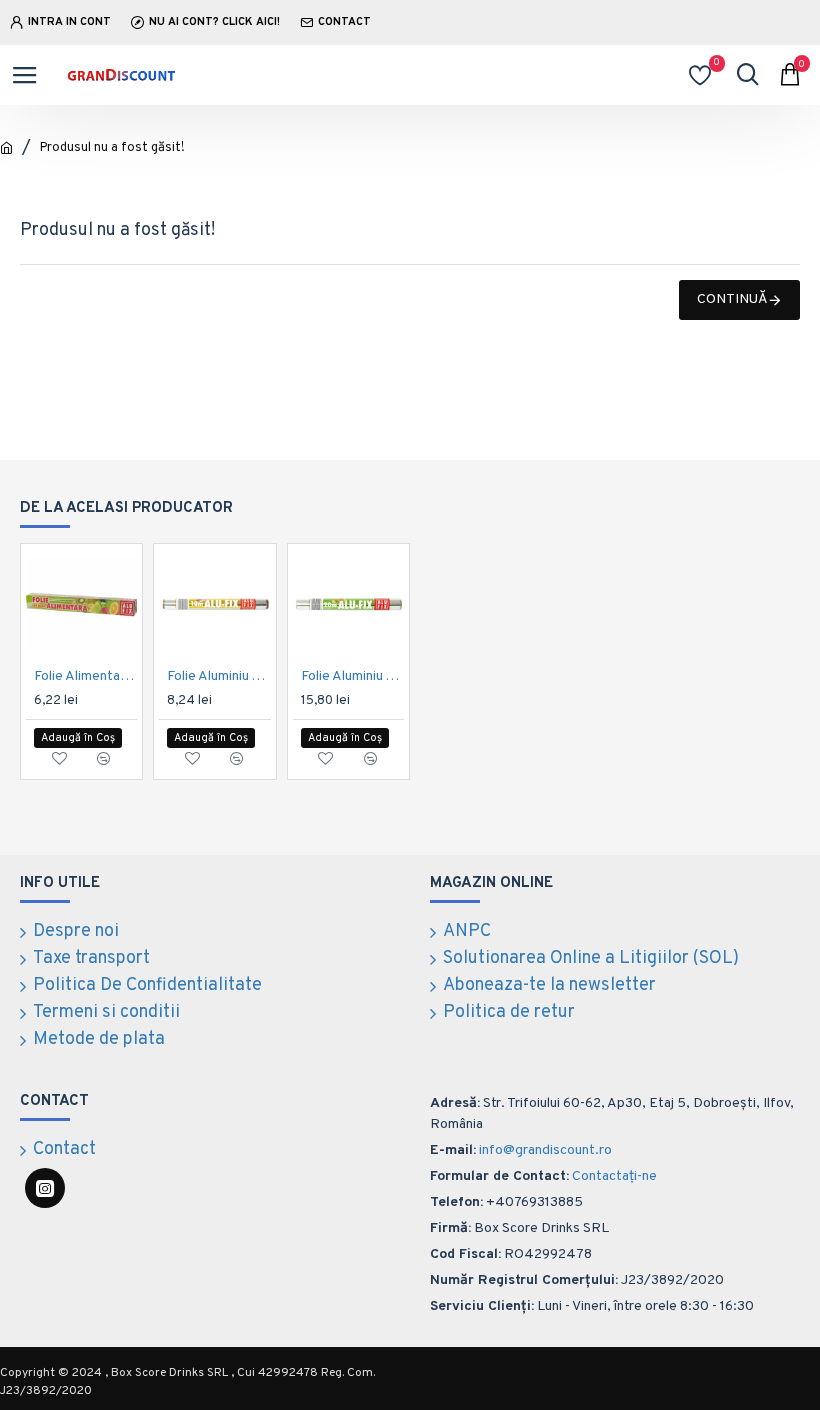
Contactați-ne (614, 1176)
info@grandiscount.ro (545, 1150)
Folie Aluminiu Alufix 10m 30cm (218, 676)
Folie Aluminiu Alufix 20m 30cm (352, 676)
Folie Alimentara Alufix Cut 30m (85, 676)
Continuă (732, 299)
